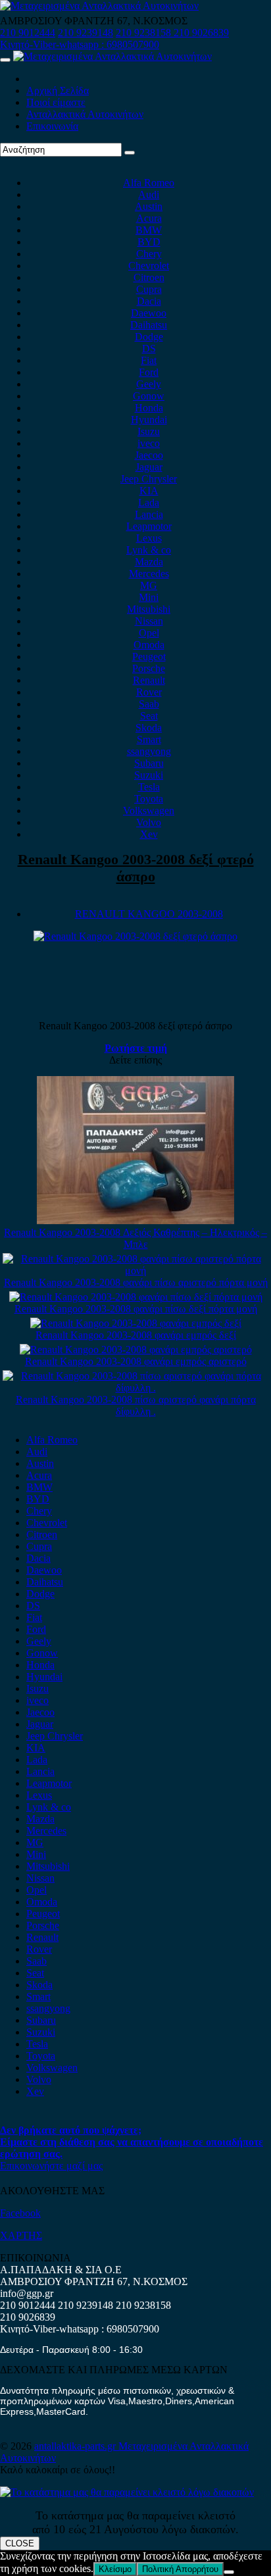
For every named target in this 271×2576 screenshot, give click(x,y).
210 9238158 (145, 33)
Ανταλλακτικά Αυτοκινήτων (85, 114)
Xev (149, 834)
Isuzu (149, 431)
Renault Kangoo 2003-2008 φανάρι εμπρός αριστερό (136, 1361)
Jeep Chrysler (149, 479)
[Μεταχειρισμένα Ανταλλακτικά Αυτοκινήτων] (127, 2492)
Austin (149, 206)
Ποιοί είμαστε (56, 102)
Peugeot (149, 657)
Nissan (149, 621)
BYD (149, 242)
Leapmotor (149, 526)
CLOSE (20, 2543)
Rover (149, 692)
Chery (149, 254)
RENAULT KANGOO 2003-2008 (149, 914)
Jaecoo (149, 455)
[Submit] (130, 153)
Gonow (149, 396)
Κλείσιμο (115, 2569)
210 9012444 (28, 33)
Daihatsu (149, 325)
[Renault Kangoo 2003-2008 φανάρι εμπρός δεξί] (136, 1323)
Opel (149, 633)
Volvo (149, 822)
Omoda (149, 645)
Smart (149, 739)
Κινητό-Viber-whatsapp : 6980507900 (80, 44)
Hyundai (149, 420)
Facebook (20, 2213)
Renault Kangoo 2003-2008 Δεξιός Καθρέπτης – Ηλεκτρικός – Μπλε (135, 1238)
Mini (149, 597)
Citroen (149, 277)
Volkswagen (149, 811)
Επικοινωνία (52, 126)
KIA (149, 491)
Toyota (149, 799)
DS (149, 348)
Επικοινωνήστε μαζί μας (51, 2166)
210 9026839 (201, 33)
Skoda (149, 728)
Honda (149, 408)
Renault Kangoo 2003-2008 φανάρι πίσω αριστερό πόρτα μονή (136, 1282)
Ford (149, 372)
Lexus (149, 538)
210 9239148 (86, 33)
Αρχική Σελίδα (58, 90)
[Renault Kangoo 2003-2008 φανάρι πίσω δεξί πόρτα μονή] (136, 1297)
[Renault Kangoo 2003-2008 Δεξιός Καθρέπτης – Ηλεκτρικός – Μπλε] (135, 1221)
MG (149, 585)
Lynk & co (149, 550)
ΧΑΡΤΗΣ (21, 2235)
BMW (149, 230)
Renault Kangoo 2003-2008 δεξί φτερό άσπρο (136, 868)
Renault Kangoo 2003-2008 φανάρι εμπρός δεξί (136, 1335)
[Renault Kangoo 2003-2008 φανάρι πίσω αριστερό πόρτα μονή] (135, 1271)
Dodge (149, 337)
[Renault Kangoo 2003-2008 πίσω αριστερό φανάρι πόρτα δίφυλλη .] (135, 1388)
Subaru (149, 763)
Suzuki (149, 775)
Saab (149, 704)
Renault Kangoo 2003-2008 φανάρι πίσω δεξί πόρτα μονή (136, 1309)
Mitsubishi (149, 609)
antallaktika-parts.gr (76, 2446)
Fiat (149, 360)
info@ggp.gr (27, 2293)
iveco (149, 443)
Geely (149, 384)
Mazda (149, 562)
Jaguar (149, 467)
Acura (149, 218)
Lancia (149, 514)
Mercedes (149, 574)
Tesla (149, 787)
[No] (229, 2572)
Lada (149, 502)
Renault (149, 680)
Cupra (149, 289)
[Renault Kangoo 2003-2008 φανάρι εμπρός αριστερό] (136, 1350)
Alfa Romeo (149, 183)
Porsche (149, 668)
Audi (149, 194)
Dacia (149, 301)
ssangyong (149, 751)
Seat (149, 716)
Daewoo (149, 313)
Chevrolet (149, 266)
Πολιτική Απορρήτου (180, 2569)
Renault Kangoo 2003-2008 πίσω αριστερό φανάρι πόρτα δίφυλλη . (136, 1405)
